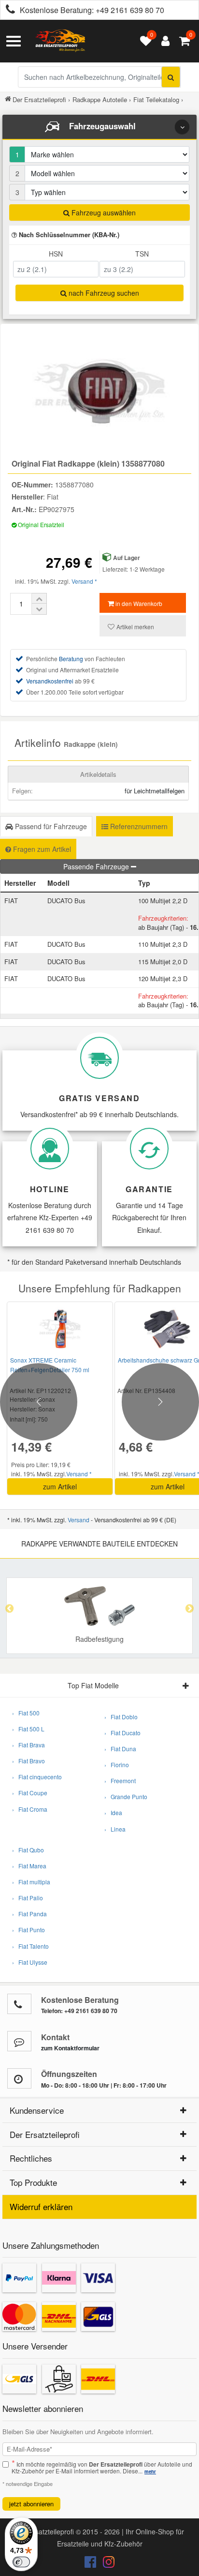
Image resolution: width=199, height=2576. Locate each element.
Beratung (71, 659)
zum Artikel (60, 1486)
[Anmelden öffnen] (163, 41)
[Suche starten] (171, 77)
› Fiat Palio (28, 1898)
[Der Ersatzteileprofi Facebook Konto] (91, 2564)
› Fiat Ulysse (30, 1962)
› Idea (113, 1812)
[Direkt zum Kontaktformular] (19, 2041)
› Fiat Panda (29, 1914)
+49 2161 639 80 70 (130, 10)
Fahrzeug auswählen (103, 212)
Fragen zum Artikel (41, 849)
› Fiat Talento (30, 1946)
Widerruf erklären (41, 2206)
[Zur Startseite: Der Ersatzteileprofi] (60, 41)
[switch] (21, 2562)
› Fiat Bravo (28, 1761)
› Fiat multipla (31, 1882)
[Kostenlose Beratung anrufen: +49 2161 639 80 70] (8, 10)
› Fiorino (117, 1765)
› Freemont (120, 1780)
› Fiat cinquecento (37, 1777)
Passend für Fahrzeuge (50, 826)
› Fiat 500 (26, 1713)
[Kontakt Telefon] (19, 2004)
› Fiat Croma (30, 1809)
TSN (142, 254)
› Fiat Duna (120, 1749)
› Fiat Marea (29, 1866)
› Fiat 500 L (28, 1729)
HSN (56, 254)
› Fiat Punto (28, 1930)
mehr (150, 2471)
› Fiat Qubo (28, 1850)
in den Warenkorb (138, 603)
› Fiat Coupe (30, 1793)
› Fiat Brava (28, 1745)
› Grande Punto (126, 1796)
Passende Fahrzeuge (97, 866)
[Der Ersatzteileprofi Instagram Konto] (106, 2564)
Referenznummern (138, 826)
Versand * (84, 581)
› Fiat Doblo (121, 1717)
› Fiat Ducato (122, 1733)
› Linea (115, 1829)
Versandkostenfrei (50, 681)
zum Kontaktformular (70, 2048)
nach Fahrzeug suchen (103, 293)
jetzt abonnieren (31, 2504)
